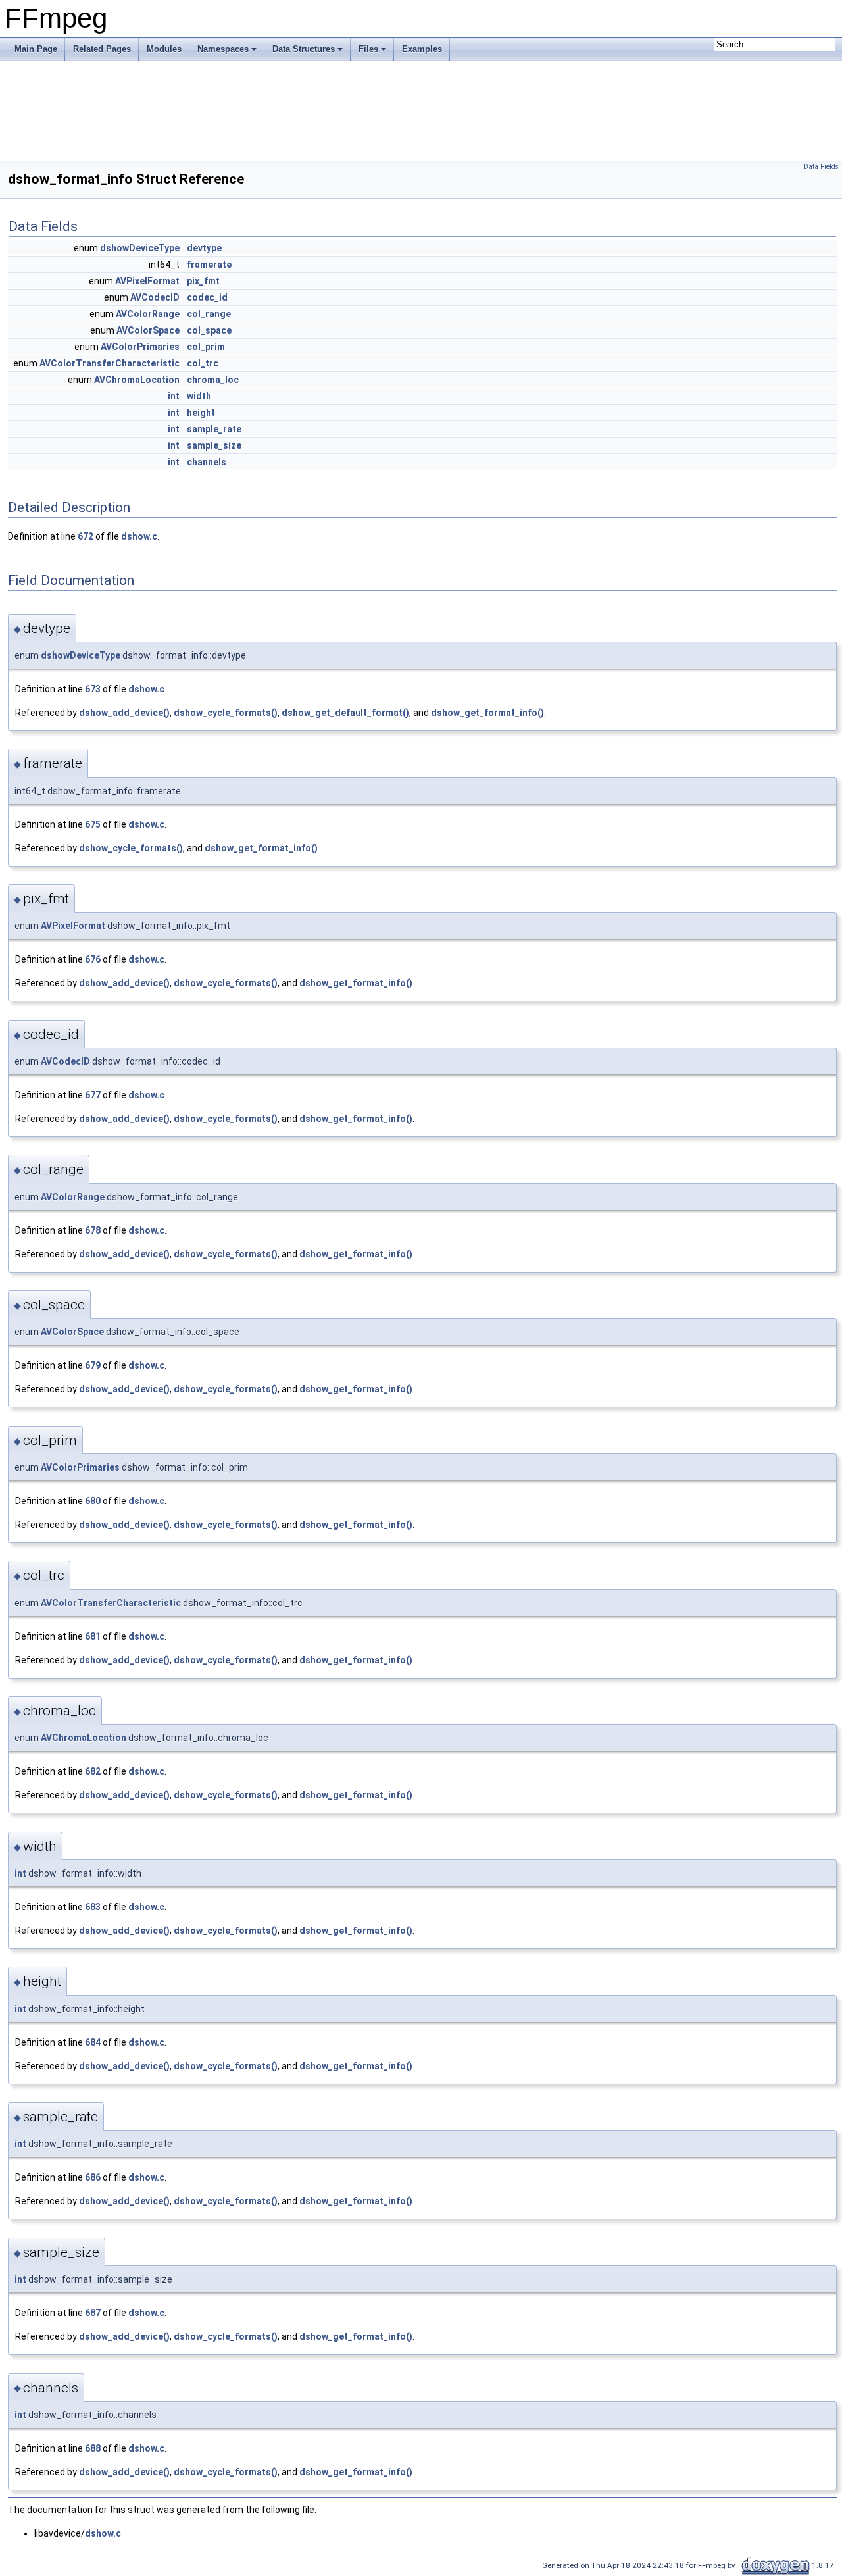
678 (93, 1230)
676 (93, 959)
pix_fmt (203, 281)
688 (93, 2448)
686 (93, 2177)
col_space (209, 330)
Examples (422, 49)
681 (93, 1636)
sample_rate (214, 429)
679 (93, 1365)
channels (207, 462)
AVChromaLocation (137, 380)
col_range (209, 314)
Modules (164, 49)
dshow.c (139, 536)
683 (93, 1907)
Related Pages (102, 49)
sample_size (214, 445)
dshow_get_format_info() (487, 713)
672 (86, 536)
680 (93, 1501)
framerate (209, 265)
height (201, 413)
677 (93, 1095)
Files (368, 49)
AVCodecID (155, 297)
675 (93, 824)
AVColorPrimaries (140, 347)
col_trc (203, 363)
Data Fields (821, 167)
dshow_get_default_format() (345, 713)
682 (93, 1771)
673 (93, 689)
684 (93, 2042)
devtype (204, 248)
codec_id (207, 297)
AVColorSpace (148, 330)
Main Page (36, 49)
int (174, 396)
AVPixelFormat (147, 281)
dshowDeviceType (140, 248)
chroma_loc (213, 380)
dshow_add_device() (124, 713)
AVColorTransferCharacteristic (110, 363)
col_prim (206, 347)
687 (93, 2313)
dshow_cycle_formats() (226, 713)
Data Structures (304, 49)
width (199, 396)
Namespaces (223, 49)
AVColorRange (148, 314)
